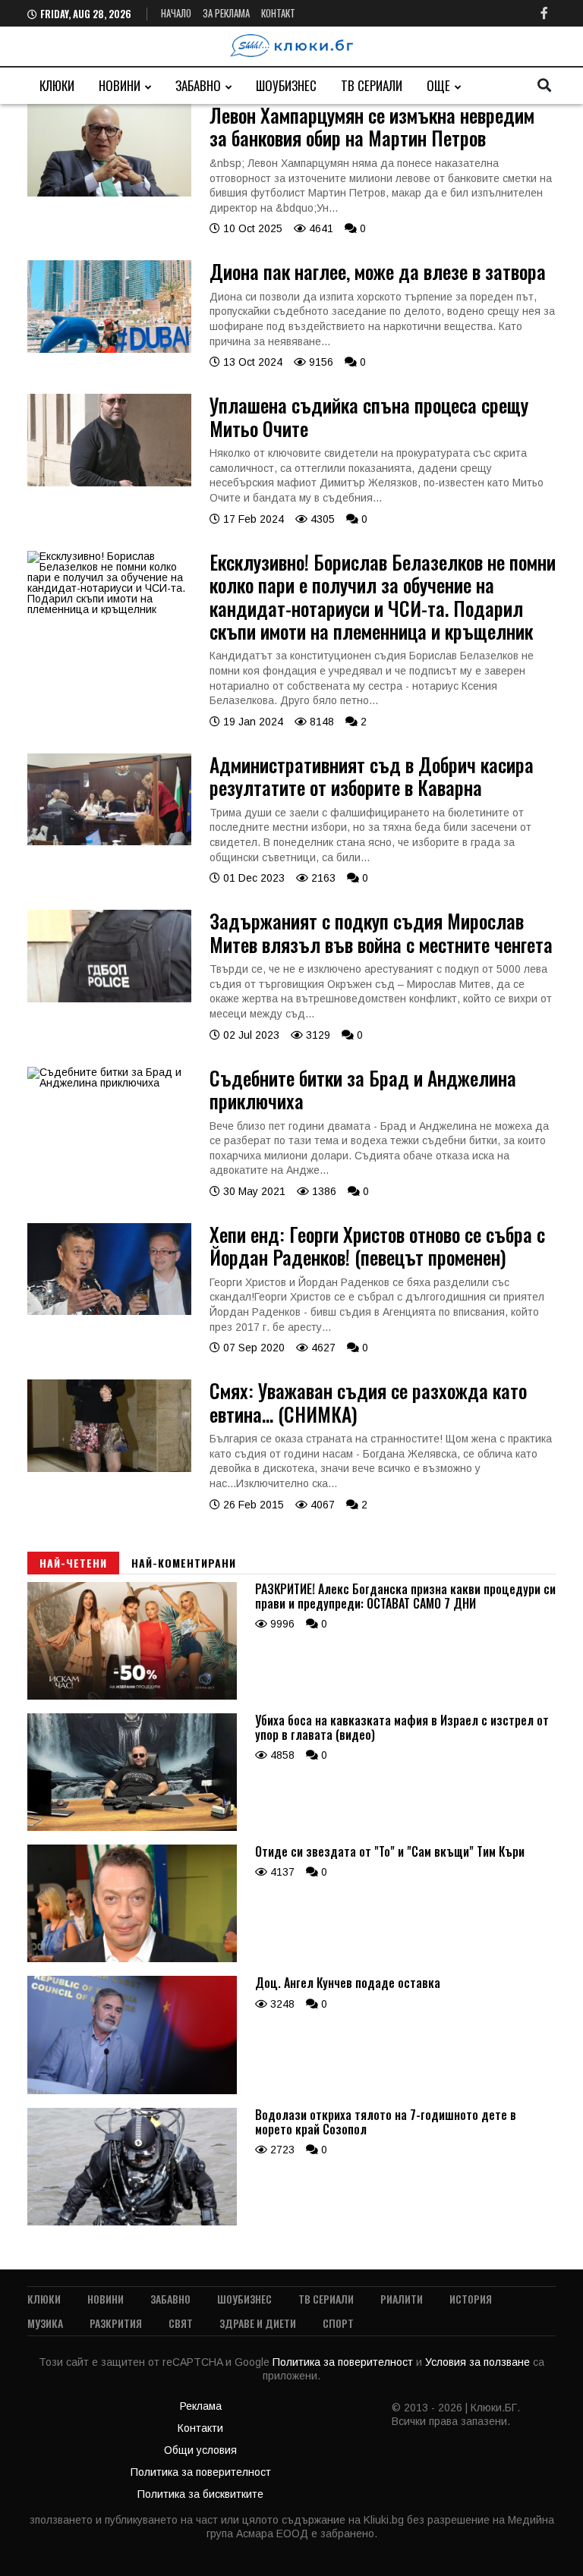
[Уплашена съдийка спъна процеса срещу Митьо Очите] (109, 483)
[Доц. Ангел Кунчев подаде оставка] (132, 2090)
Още (438, 85)
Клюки (57, 85)
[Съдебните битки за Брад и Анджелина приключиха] (109, 1083)
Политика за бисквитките (200, 2494)
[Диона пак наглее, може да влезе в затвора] (109, 349)
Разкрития (116, 2323)
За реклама (226, 13)
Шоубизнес (286, 85)
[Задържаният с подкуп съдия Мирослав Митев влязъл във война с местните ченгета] (109, 999)
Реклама (201, 2406)
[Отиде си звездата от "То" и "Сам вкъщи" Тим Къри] (132, 1958)
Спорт (338, 2323)
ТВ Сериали (372, 85)
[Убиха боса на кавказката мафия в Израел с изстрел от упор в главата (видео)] (132, 1827)
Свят (181, 2323)
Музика (45, 2323)
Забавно (198, 85)
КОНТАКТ (278, 13)
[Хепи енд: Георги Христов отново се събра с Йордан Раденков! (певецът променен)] (109, 1311)
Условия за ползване (479, 2362)
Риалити (402, 2299)
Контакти (200, 2428)
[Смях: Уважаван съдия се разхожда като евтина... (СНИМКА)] (109, 1468)
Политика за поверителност (344, 2362)
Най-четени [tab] (73, 1563)
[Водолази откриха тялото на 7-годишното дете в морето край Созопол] (132, 2222)
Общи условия (200, 2450)
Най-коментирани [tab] (184, 1563)
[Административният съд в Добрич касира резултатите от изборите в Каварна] (109, 841)
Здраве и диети (258, 2323)
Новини (120, 85)
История (471, 2299)
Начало (176, 13)
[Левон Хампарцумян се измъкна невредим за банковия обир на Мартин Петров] (109, 193)
